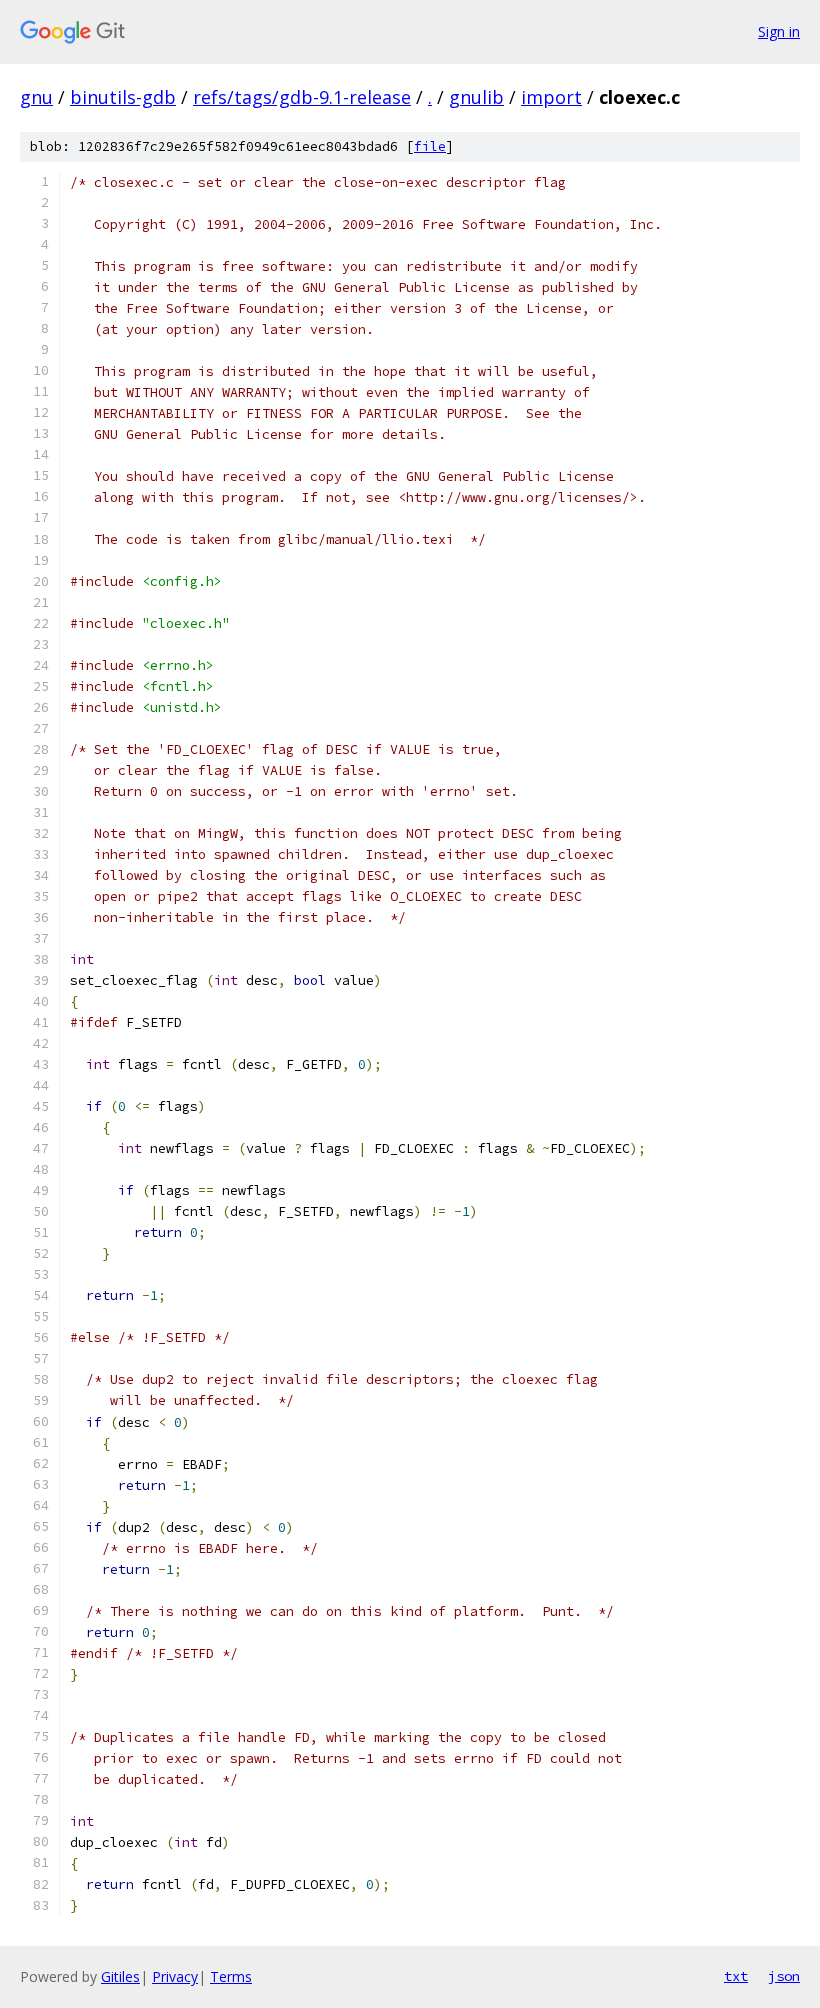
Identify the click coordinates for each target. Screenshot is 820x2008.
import (551, 97)
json (784, 1976)
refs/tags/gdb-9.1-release (302, 97)
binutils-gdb (123, 97)
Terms (231, 1976)
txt (736, 1976)
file (430, 146)
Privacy (175, 1976)
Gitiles (120, 1976)
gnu (36, 97)
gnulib (476, 97)
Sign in (779, 31)
